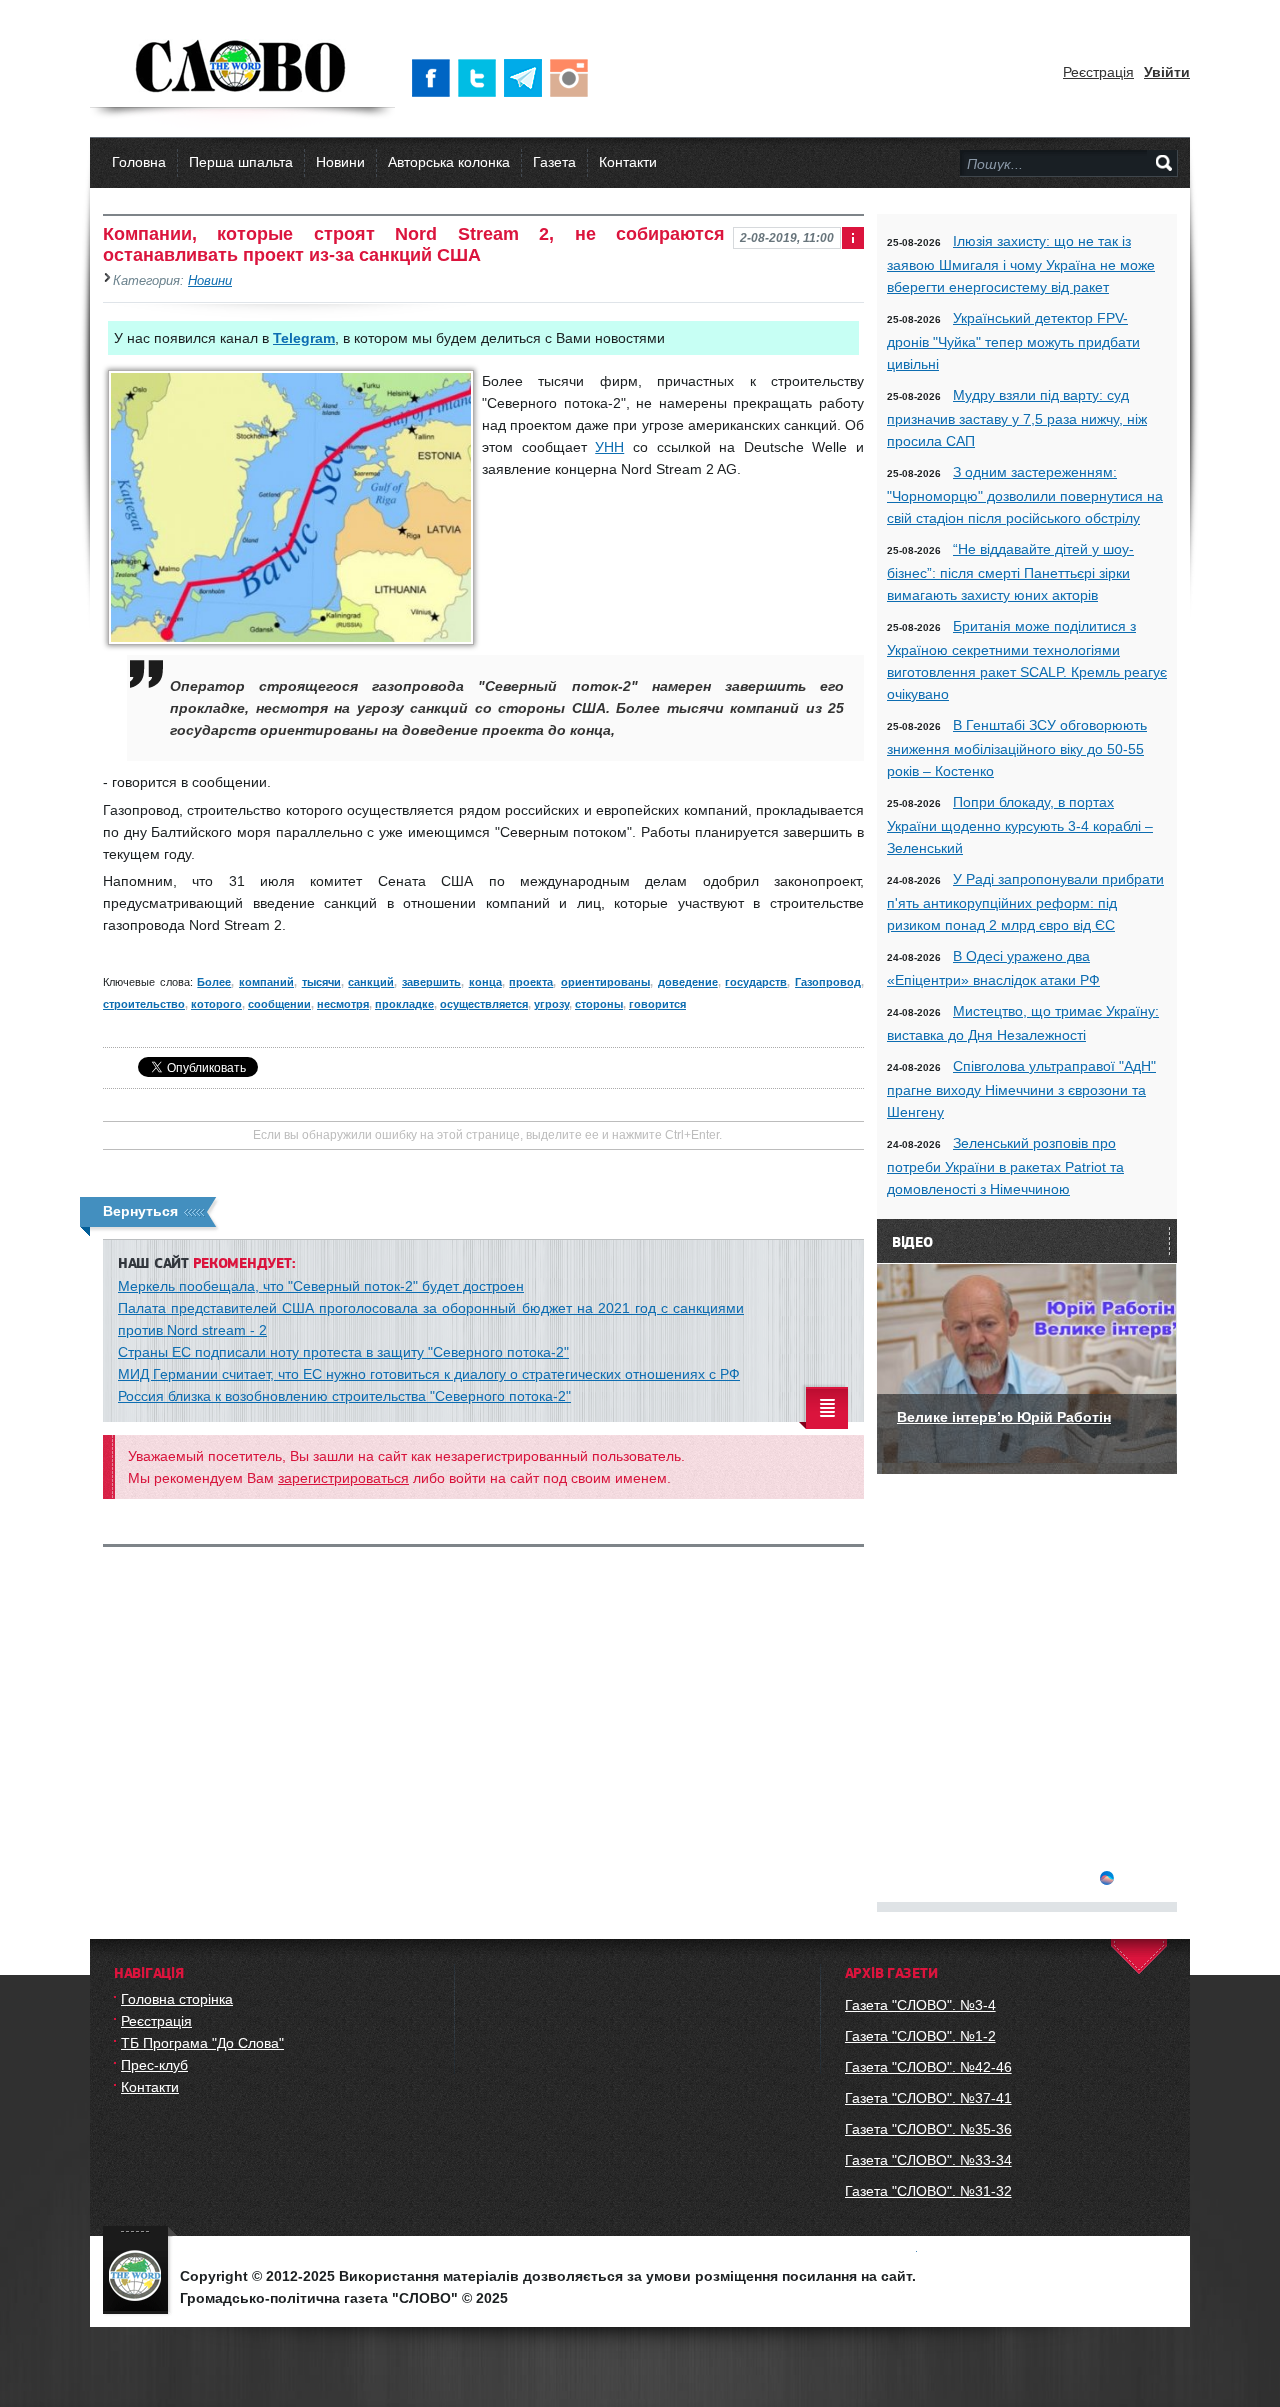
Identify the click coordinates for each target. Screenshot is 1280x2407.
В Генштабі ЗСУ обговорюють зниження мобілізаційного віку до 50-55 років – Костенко (1017, 748)
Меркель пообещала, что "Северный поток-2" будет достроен (321, 1286)
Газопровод (828, 982)
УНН (609, 447)
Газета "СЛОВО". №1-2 (920, 2036)
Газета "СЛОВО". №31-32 (928, 2191)
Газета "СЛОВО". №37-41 (928, 2098)
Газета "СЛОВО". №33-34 (928, 2160)
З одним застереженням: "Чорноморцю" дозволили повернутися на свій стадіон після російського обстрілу (1025, 495)
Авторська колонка (449, 162)
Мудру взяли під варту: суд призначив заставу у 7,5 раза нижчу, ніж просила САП (1017, 418)
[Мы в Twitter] (481, 78)
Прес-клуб (154, 2065)
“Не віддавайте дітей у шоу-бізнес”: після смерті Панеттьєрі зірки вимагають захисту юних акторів (1010, 572)
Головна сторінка (177, 1999)
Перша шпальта (241, 162)
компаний (266, 982)
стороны (599, 1004)
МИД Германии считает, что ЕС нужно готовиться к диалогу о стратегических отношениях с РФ (429, 1374)
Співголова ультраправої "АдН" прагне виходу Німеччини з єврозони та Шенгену (1021, 1089)
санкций (371, 982)
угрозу (551, 1004)
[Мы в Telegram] (527, 78)
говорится (657, 1004)
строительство (144, 1004)
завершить (431, 982)
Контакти (628, 162)
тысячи (321, 982)
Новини (340, 162)
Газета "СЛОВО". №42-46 (928, 2067)
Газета (554, 162)
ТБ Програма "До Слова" (202, 2043)
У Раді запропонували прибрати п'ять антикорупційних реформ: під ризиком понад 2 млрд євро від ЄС (1025, 902)
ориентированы (605, 982)
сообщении (279, 1004)
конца (485, 982)
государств (756, 982)
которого (216, 1004)
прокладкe (404, 1004)
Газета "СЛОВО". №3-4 (920, 2005)
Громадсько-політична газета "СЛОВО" (242, 68)
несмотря (343, 1004)
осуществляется (484, 1004)
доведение (688, 982)
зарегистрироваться (343, 1478)
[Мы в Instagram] (573, 78)
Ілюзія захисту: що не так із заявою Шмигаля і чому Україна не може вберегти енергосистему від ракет (1021, 264)
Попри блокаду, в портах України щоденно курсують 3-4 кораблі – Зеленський (1020, 825)
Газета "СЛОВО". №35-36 (928, 2129)
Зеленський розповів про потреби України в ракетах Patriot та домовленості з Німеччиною (1005, 1166)
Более (214, 982)
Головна (139, 162)
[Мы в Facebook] (435, 78)
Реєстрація (1098, 72)
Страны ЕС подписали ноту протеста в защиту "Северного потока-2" (343, 1352)
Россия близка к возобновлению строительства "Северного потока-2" (344, 1396)
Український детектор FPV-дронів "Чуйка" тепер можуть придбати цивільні (1013, 341)
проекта (531, 982)
